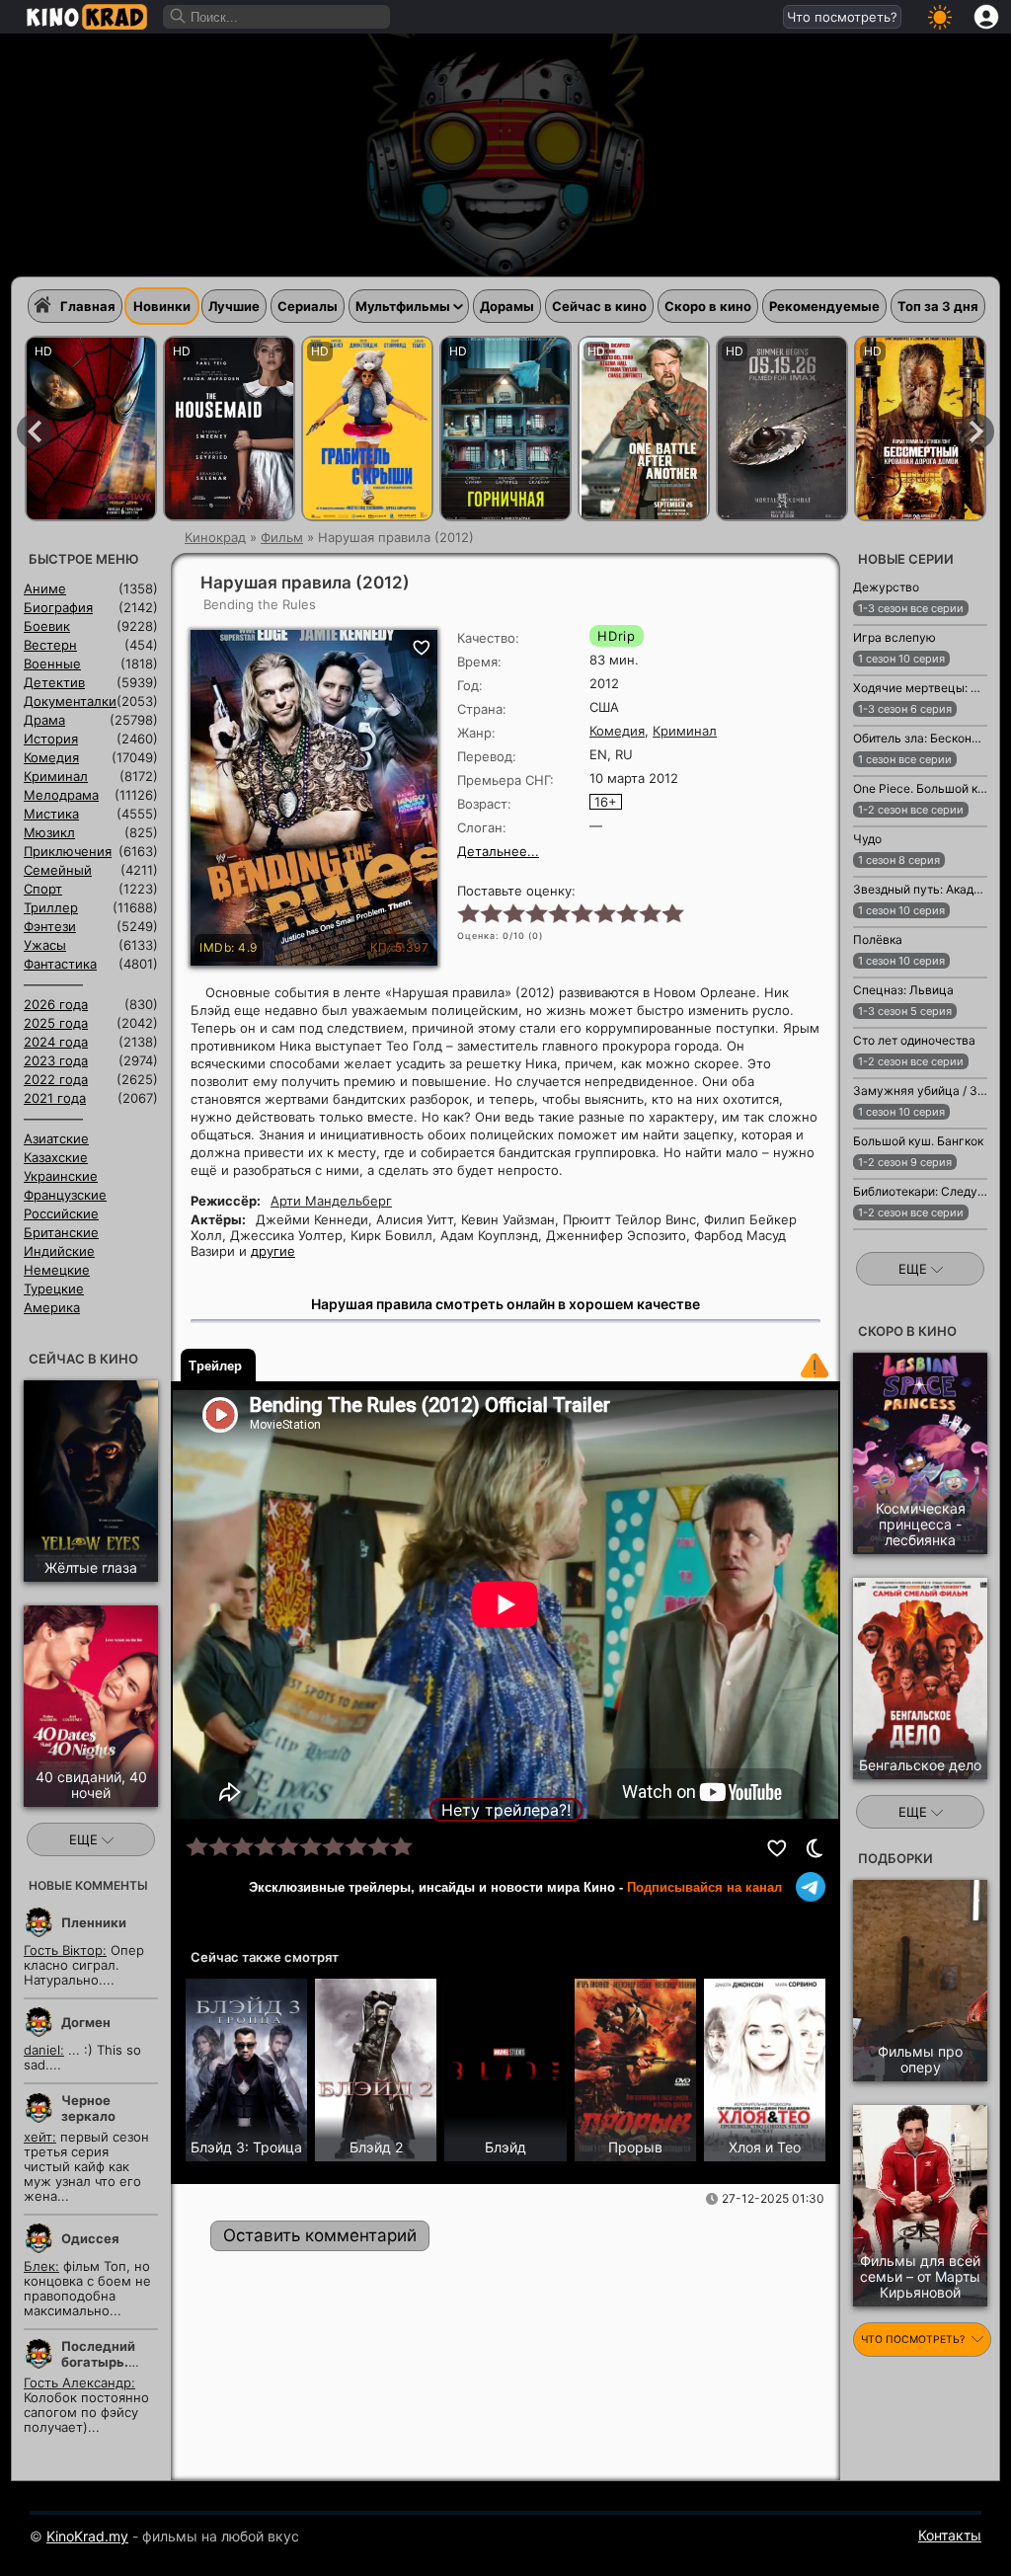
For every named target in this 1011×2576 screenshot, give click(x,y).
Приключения (68, 851)
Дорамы (507, 306)
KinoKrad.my (87, 2536)
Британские (61, 1232)
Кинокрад (215, 537)
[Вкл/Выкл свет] (815, 1848)
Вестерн (50, 645)
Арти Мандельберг (331, 1201)
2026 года (56, 1004)
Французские (65, 1195)
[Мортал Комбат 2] (782, 429)
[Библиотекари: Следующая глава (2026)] (901, 1240)
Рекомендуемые (824, 306)
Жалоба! (815, 1366)
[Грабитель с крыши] (367, 429)
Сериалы (308, 306)
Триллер (51, 907)
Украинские (61, 1176)
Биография (58, 607)
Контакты (950, 2535)
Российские (61, 1213)
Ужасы (45, 945)
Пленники (94, 1922)
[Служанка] (229, 429)
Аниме (45, 588)
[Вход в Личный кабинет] (986, 17)
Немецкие (57, 1270)
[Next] (976, 431)
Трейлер (215, 1366)
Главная (88, 306)
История (51, 739)
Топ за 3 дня (938, 306)
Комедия (617, 731)
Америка (52, 1307)
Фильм (282, 537)
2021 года (55, 1098)
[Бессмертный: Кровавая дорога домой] (920, 429)
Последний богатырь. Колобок (98, 2362)
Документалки (70, 701)
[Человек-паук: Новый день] (91, 429)
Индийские (59, 1251)
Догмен (86, 2022)
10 (672, 912)
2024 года (56, 1042)
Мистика (51, 814)
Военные (52, 664)
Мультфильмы (403, 306)
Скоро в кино (708, 306)
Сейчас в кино (599, 306)
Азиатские (56, 1138)
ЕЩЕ (85, 1839)
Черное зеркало (88, 2108)
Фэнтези (50, 926)
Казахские (56, 1157)
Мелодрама (61, 795)
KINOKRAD (87, 17)
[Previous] (35, 431)
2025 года (56, 1023)
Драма (44, 720)
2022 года (56, 1079)
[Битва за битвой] (644, 429)
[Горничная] (505, 429)
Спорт (43, 889)
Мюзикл (49, 832)
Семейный (58, 870)
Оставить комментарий (320, 2235)
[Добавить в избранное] (778, 1848)
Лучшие (234, 306)
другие (273, 1251)
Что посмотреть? (842, 17)
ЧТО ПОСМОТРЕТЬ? (914, 2340)
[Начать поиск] (179, 17)
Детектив (54, 682)
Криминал (685, 731)
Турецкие (54, 1288)
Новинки (162, 306)
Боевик (47, 626)
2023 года (56, 1060)
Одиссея (90, 2238)
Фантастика (60, 964)
